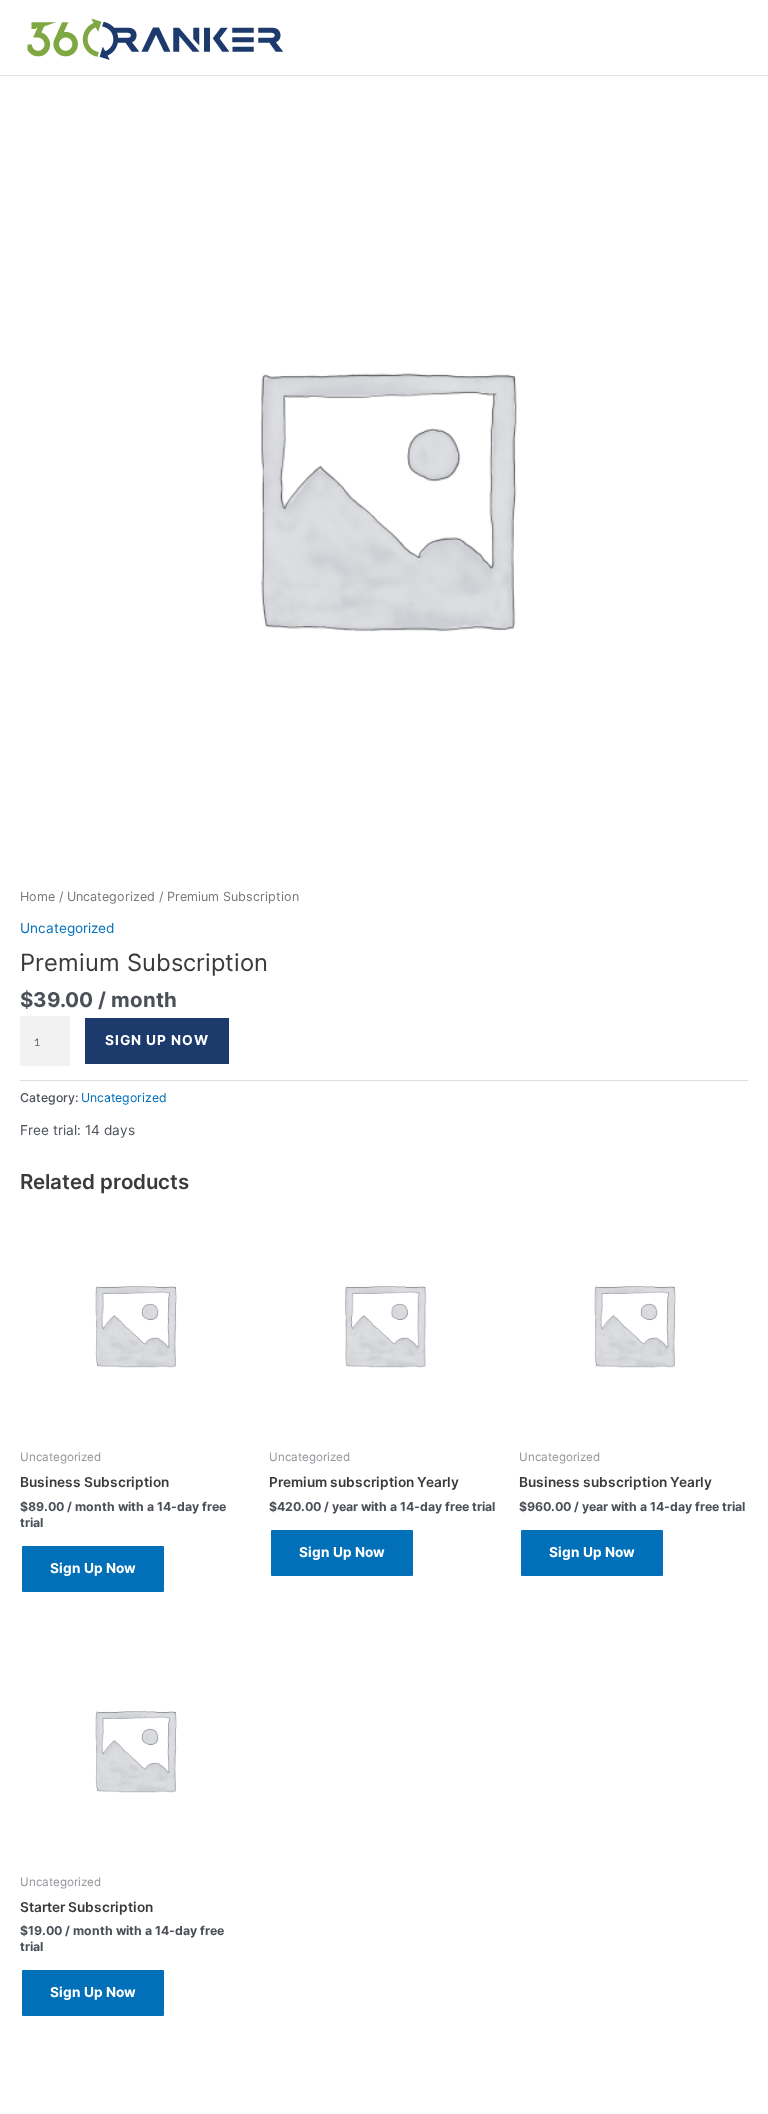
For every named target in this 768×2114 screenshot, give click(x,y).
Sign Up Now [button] (93, 1568)
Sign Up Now (157, 1040)
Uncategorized (111, 896)
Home (37, 896)
